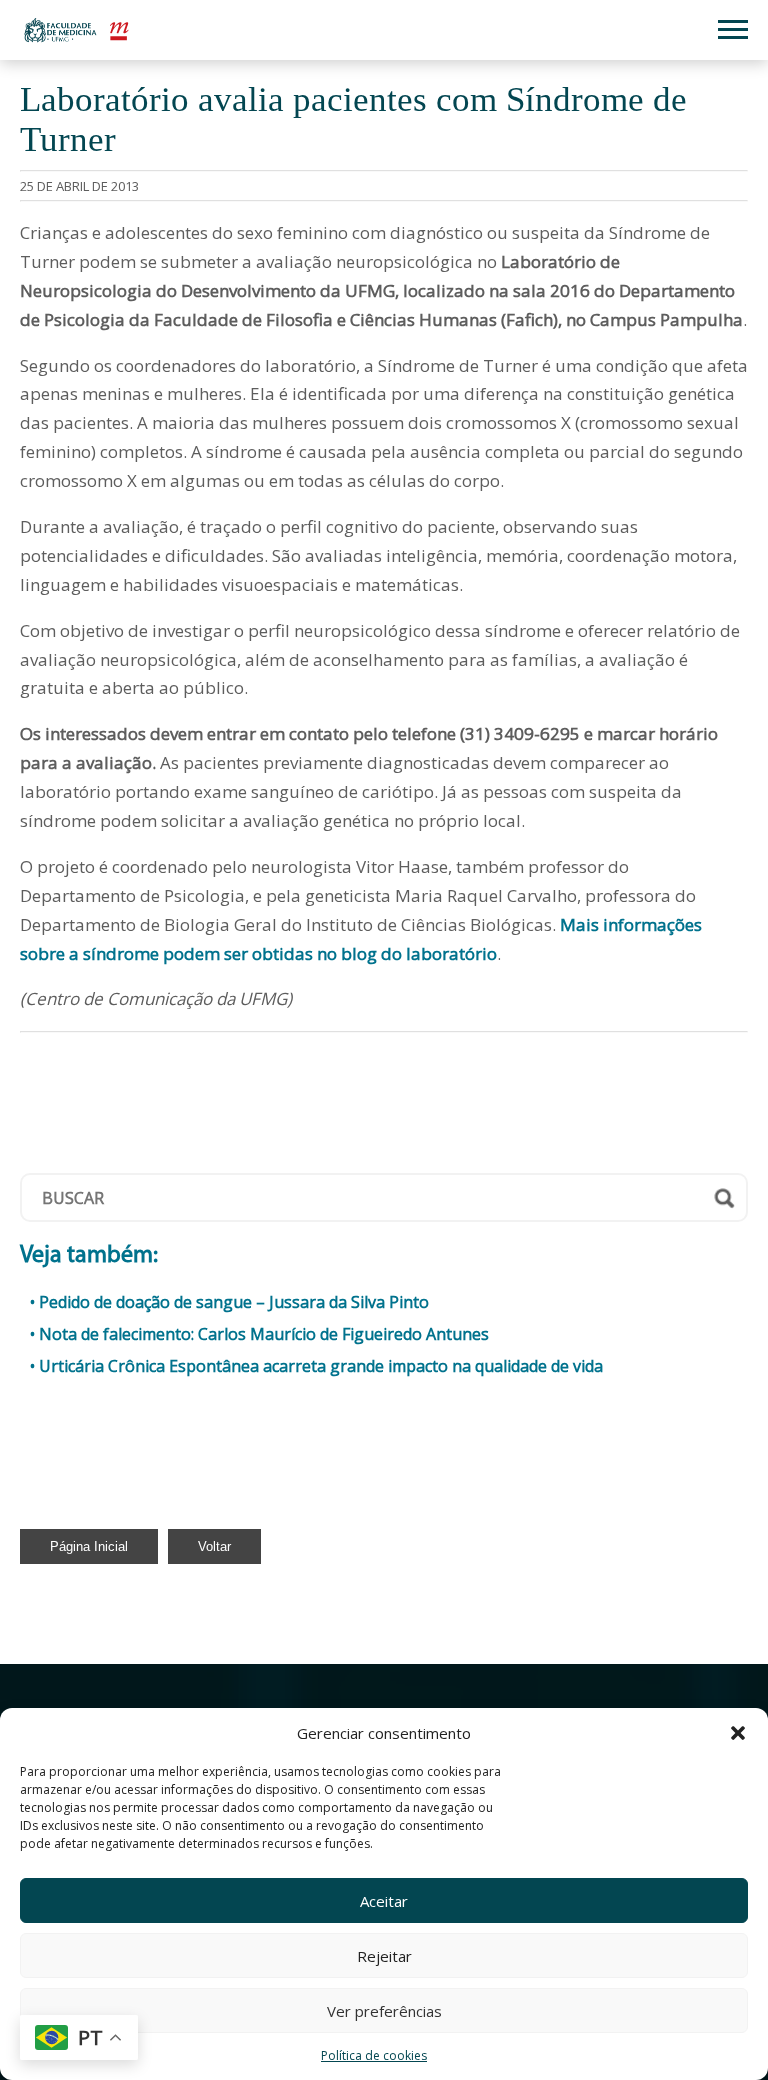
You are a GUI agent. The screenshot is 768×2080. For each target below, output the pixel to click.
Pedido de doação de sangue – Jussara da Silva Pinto (234, 1302)
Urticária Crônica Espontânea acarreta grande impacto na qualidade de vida (321, 1366)
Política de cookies (374, 2055)
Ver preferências (384, 2011)
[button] (738, 1733)
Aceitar (384, 1901)
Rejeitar (384, 1956)
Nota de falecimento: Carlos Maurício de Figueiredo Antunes (264, 1334)
